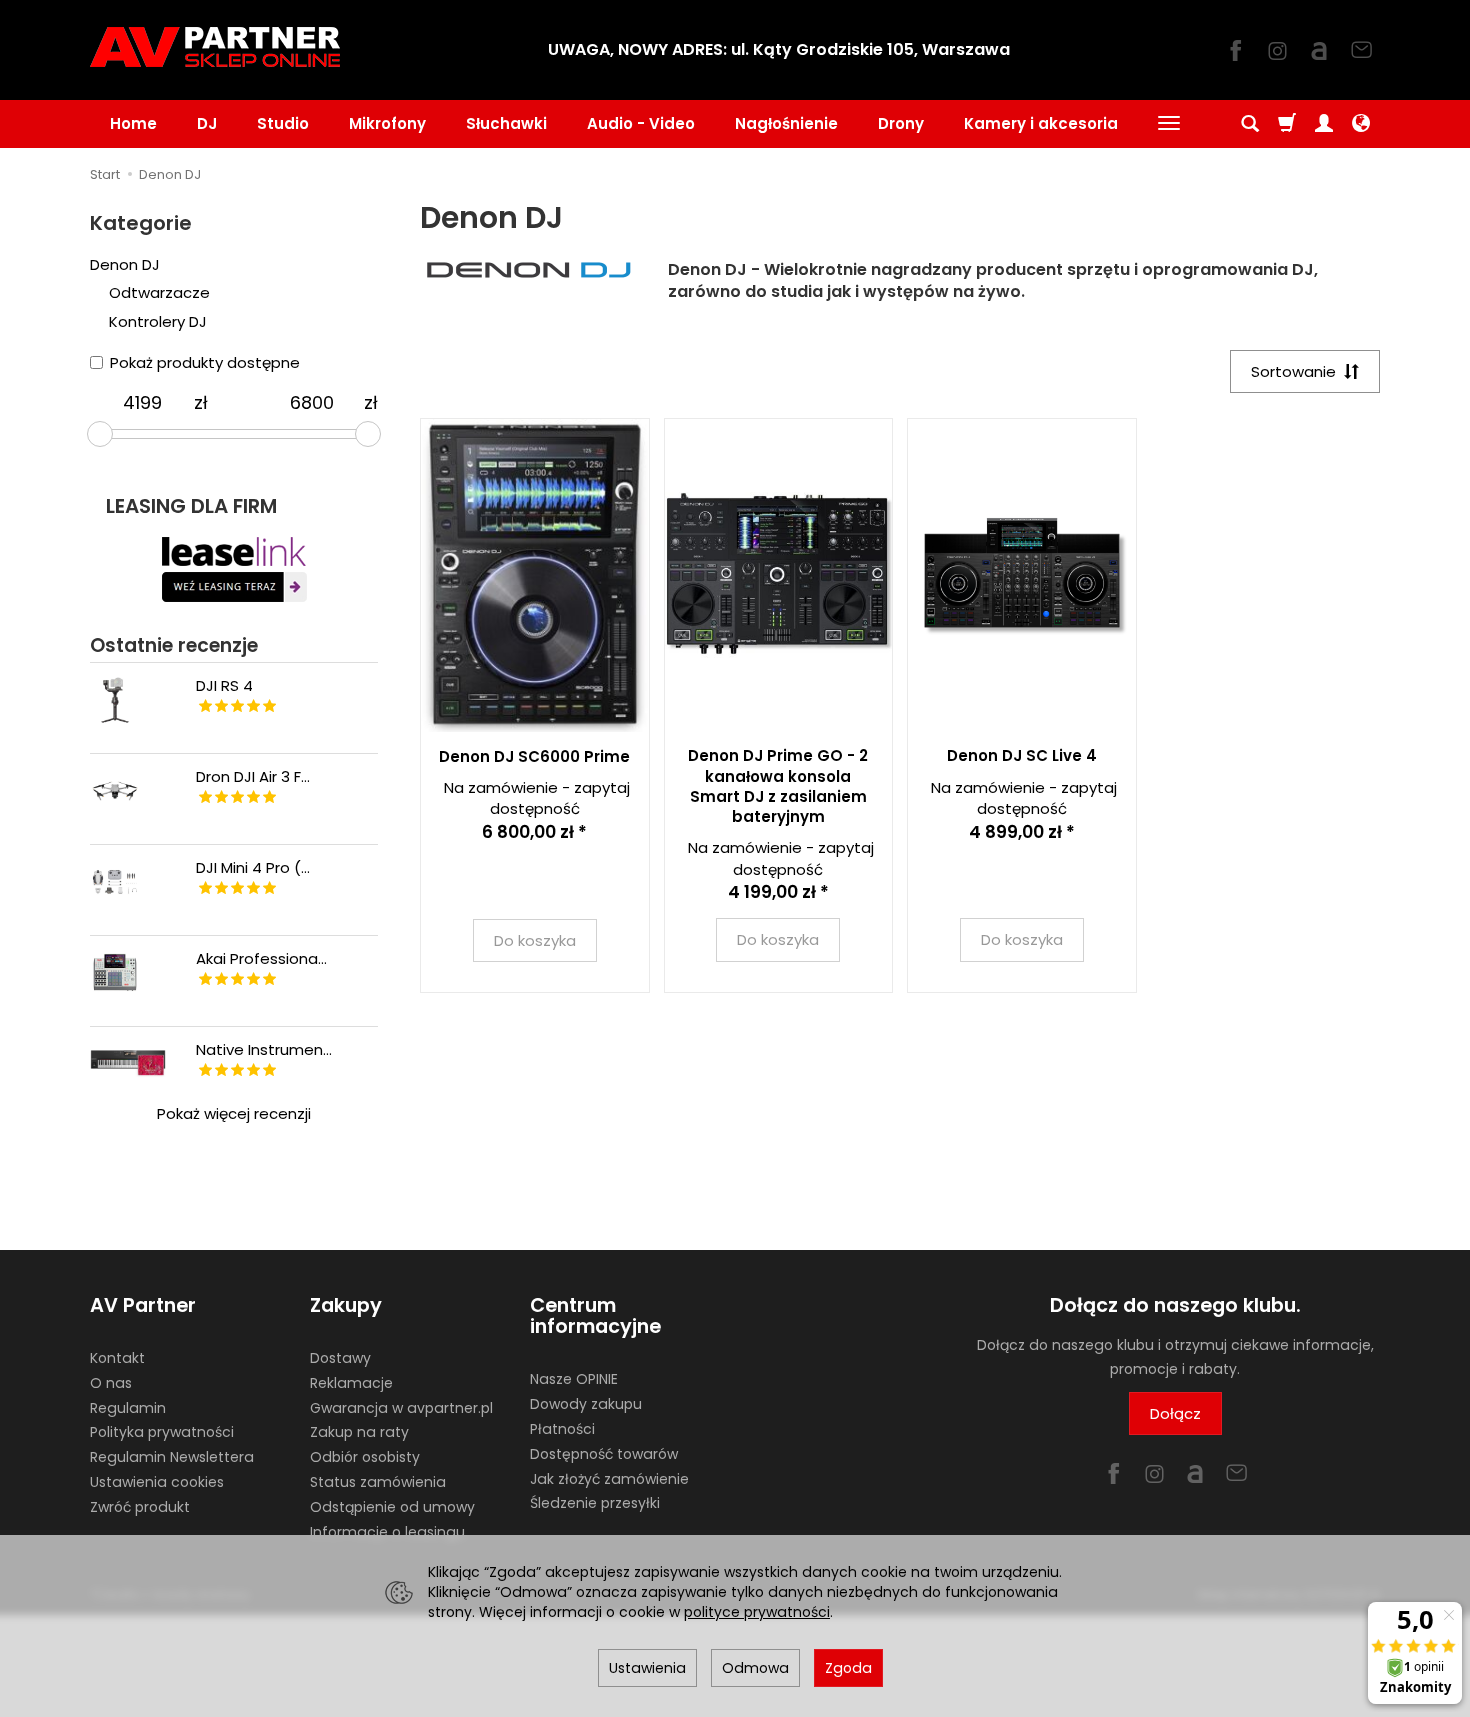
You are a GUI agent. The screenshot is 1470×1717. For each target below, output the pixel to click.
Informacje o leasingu (387, 1532)
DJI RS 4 (224, 685)
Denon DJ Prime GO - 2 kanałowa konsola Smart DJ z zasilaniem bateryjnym (778, 786)
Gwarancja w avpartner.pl (401, 1408)
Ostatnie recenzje (174, 645)
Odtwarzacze (159, 292)
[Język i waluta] (1361, 124)
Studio (283, 123)
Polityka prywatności (162, 1432)
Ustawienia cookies (157, 1482)
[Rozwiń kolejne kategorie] (1169, 124)
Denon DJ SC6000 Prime (534, 756)
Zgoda (848, 1668)
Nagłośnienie (786, 123)
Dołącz (1175, 1413)
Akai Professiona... (261, 958)
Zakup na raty (359, 1432)
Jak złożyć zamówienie (609, 1479)
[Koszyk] (1287, 124)
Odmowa (755, 1668)
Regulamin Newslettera (172, 1457)
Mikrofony (387, 123)
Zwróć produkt (140, 1507)
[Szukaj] (1250, 124)
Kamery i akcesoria (1041, 123)
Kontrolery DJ (158, 321)
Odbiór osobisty (365, 1457)
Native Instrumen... (264, 1049)
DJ (207, 123)
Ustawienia (647, 1668)
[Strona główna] (215, 47)
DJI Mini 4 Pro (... (253, 867)
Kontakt (117, 1358)
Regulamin (128, 1408)
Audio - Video (641, 123)
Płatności (562, 1429)
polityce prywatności (757, 1612)
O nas (111, 1383)
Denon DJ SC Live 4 (1022, 755)
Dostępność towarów (604, 1454)
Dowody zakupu (586, 1404)
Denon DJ (125, 264)
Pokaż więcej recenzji (234, 1113)
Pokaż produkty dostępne (205, 362)
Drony (901, 123)
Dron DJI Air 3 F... (253, 776)
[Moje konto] (1324, 124)
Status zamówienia (378, 1482)
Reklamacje (351, 1383)
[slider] (100, 434)
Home (133, 123)
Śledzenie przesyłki (595, 1503)
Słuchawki (506, 123)
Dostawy (340, 1358)
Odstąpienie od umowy (392, 1507)
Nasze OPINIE (574, 1379)
